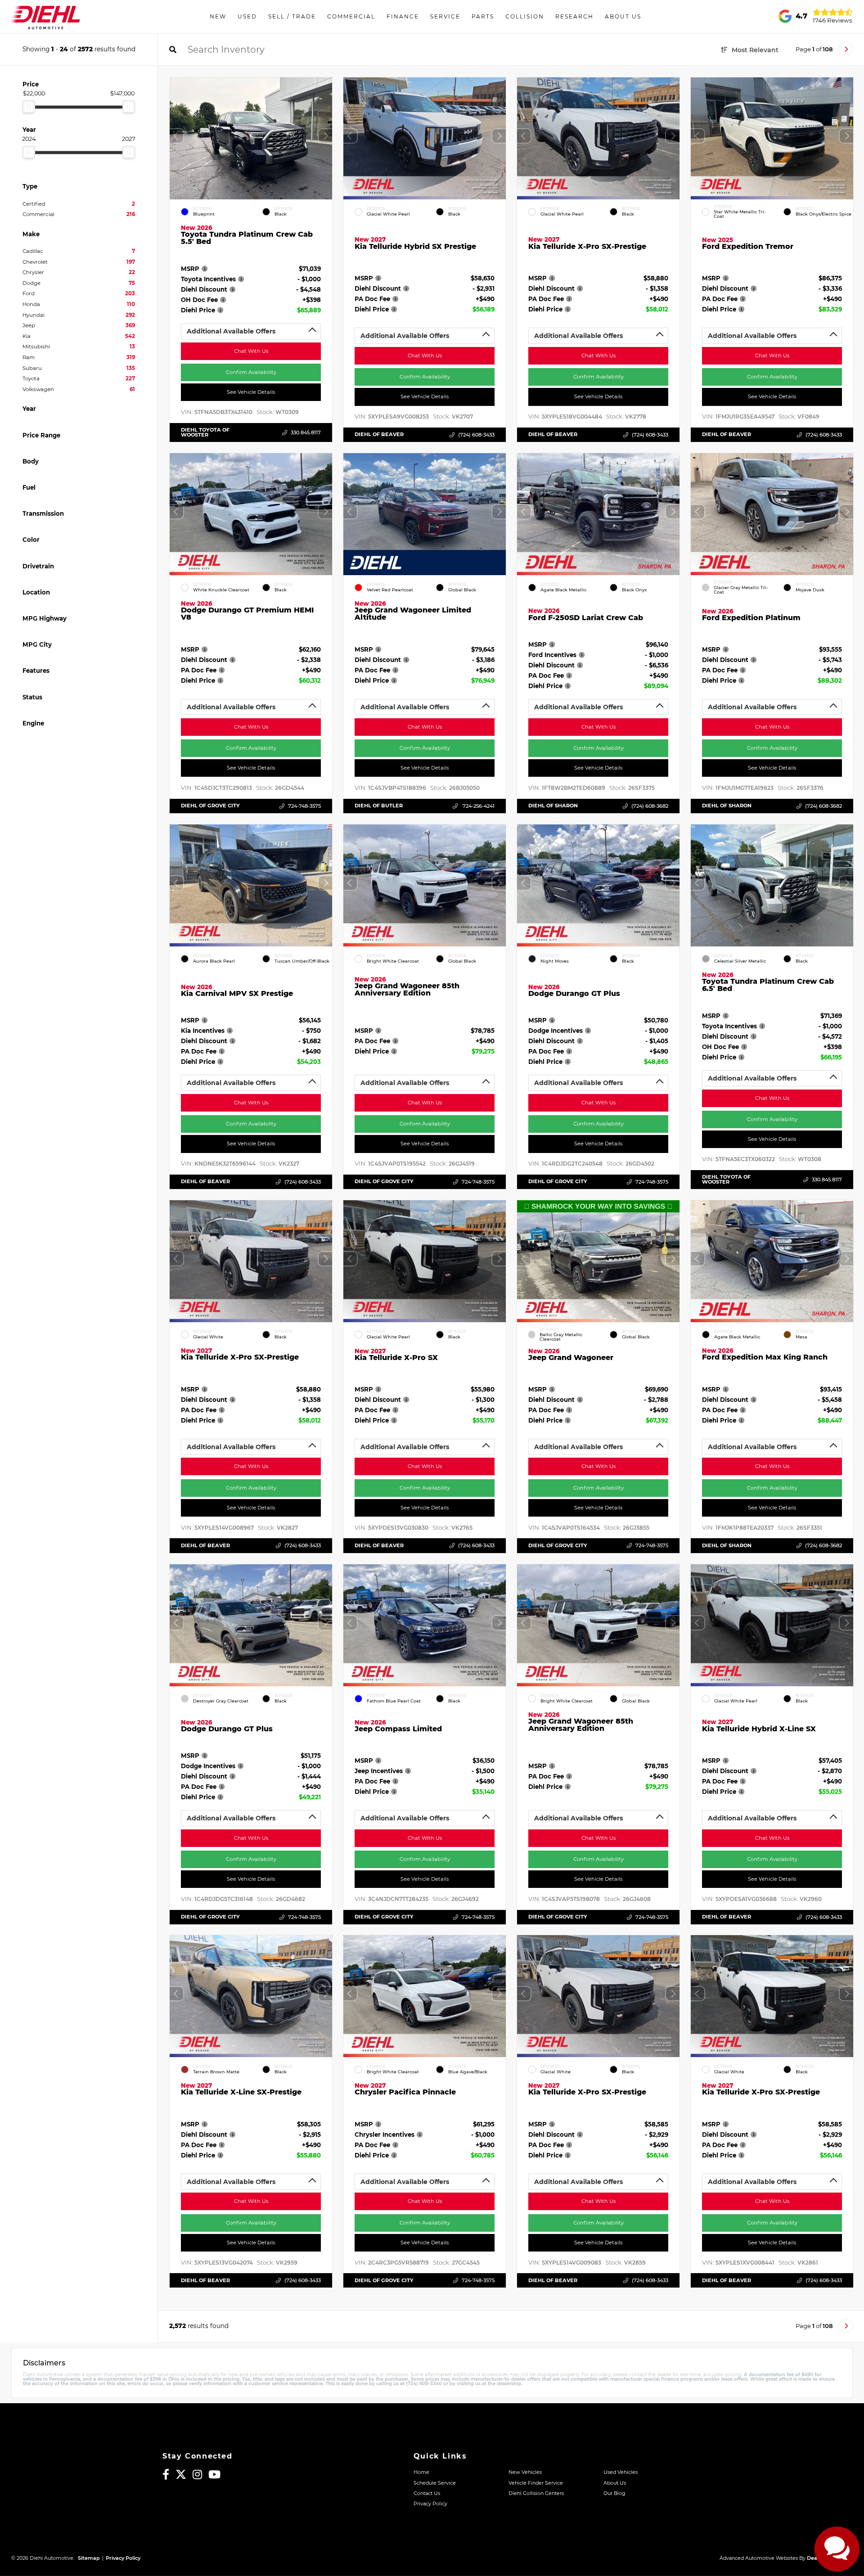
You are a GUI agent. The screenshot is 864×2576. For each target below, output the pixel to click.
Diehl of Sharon (553, 806)
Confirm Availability (251, 372)
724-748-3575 (304, 806)
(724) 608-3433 (476, 435)
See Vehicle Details (251, 392)
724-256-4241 (478, 806)
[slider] (29, 107)
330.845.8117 (306, 432)
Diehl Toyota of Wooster (205, 432)
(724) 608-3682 (650, 806)
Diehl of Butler (379, 806)
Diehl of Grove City (210, 806)
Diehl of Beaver (379, 434)
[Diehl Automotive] (45, 17)
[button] (325, 136)
